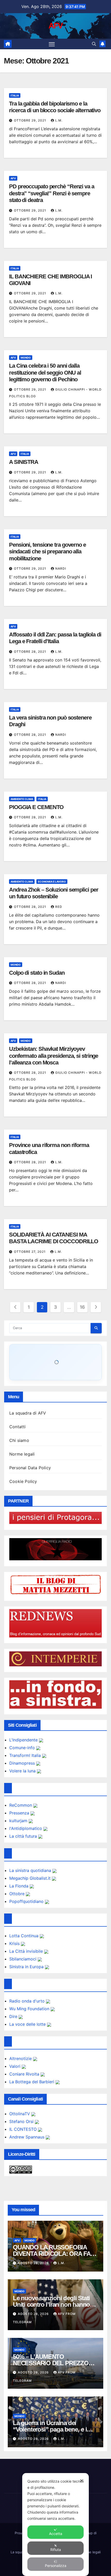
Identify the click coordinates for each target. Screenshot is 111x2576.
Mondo (26, 358)
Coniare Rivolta (25, 2074)
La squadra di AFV (28, 1413)
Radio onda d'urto (28, 2001)
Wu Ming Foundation (30, 2009)
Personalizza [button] (56, 2566)
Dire (14, 2016)
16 (82, 1307)
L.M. (59, 120)
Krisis (15, 1943)
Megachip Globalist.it (31, 1878)
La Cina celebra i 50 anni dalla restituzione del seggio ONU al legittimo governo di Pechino (45, 373)
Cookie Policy (23, 1481)
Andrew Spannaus (27, 2137)
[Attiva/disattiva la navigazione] (52, 44)
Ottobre (18, 1894)
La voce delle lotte (28, 2024)
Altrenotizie (21, 2058)
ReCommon (21, 1805)
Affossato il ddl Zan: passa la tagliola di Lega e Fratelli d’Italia (55, 638)
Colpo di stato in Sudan (37, 973)
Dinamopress (23, 1763)
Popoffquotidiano (27, 1901)
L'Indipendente (24, 1740)
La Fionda (19, 1886)
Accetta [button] (56, 2534)
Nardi (61, 568)
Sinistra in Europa (27, 1967)
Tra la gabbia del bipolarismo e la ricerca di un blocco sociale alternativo (55, 107)
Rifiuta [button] (56, 2550)
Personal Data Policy (30, 1468)
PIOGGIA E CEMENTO (36, 807)
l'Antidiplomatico (26, 1828)
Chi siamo (19, 1440)
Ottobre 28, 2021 (31, 652)
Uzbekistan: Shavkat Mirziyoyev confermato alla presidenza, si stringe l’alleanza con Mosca (54, 1056)
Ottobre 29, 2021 (31, 120)
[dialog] (55, 2525)
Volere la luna (23, 1771)
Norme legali (22, 1454)
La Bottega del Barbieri (32, 2082)
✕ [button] (82, 2481)
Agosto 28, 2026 (34, 2263)
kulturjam (19, 1821)
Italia (15, 95)
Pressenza (20, 1813)
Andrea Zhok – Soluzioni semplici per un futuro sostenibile (54, 893)
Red (59, 907)
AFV (56, 26)
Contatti (18, 1427)
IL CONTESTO (24, 2129)
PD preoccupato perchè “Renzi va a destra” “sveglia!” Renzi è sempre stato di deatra (52, 193)
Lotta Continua (25, 1936)
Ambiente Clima (22, 799)
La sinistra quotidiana (31, 1870)
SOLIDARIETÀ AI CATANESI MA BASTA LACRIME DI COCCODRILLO (54, 1238)
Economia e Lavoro (52, 882)
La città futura (24, 1836)
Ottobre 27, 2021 (30, 1252)
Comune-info (23, 1748)
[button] (94, 44)
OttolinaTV (20, 2114)
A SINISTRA (24, 462)
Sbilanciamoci (23, 1959)
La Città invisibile (27, 1951)
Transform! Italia (26, 1755)
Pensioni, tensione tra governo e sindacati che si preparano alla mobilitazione (47, 552)
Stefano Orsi (22, 2121)
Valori (15, 2066)
